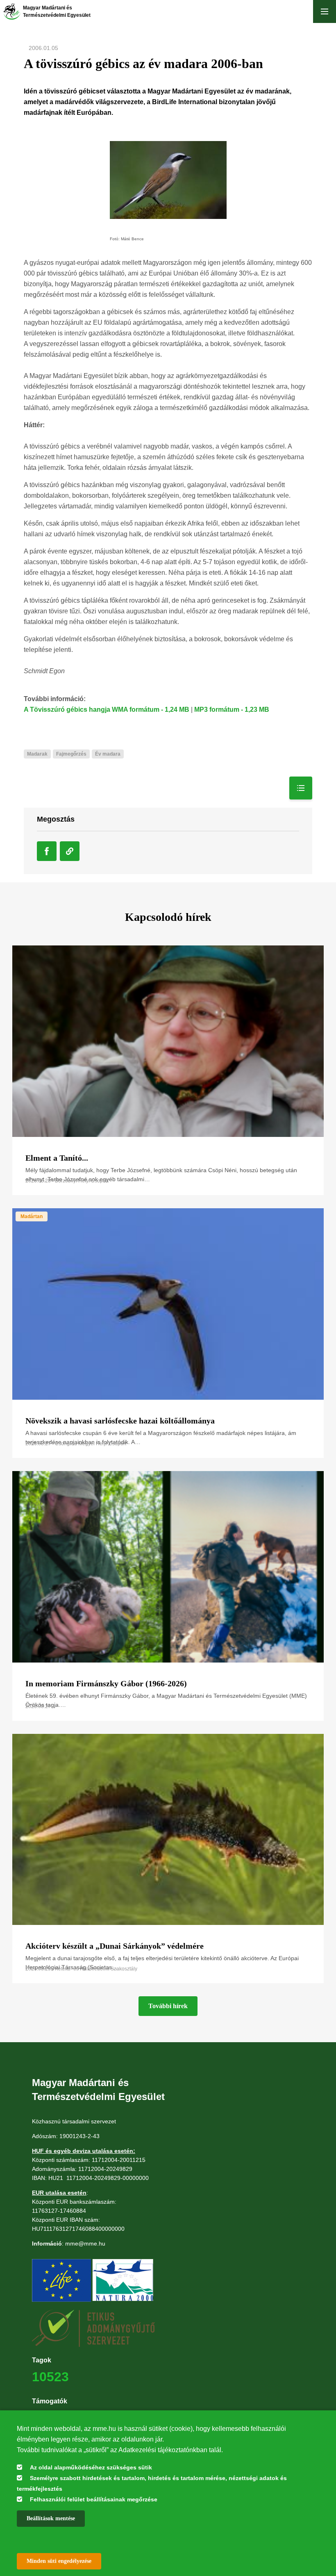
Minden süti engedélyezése (59, 2561)
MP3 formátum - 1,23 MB (232, 709)
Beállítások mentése (51, 2518)
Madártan (32, 1216)
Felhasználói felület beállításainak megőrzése (94, 2499)
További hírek (168, 2006)
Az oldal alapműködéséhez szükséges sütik (91, 2467)
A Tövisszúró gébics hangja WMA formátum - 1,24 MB (107, 709)
